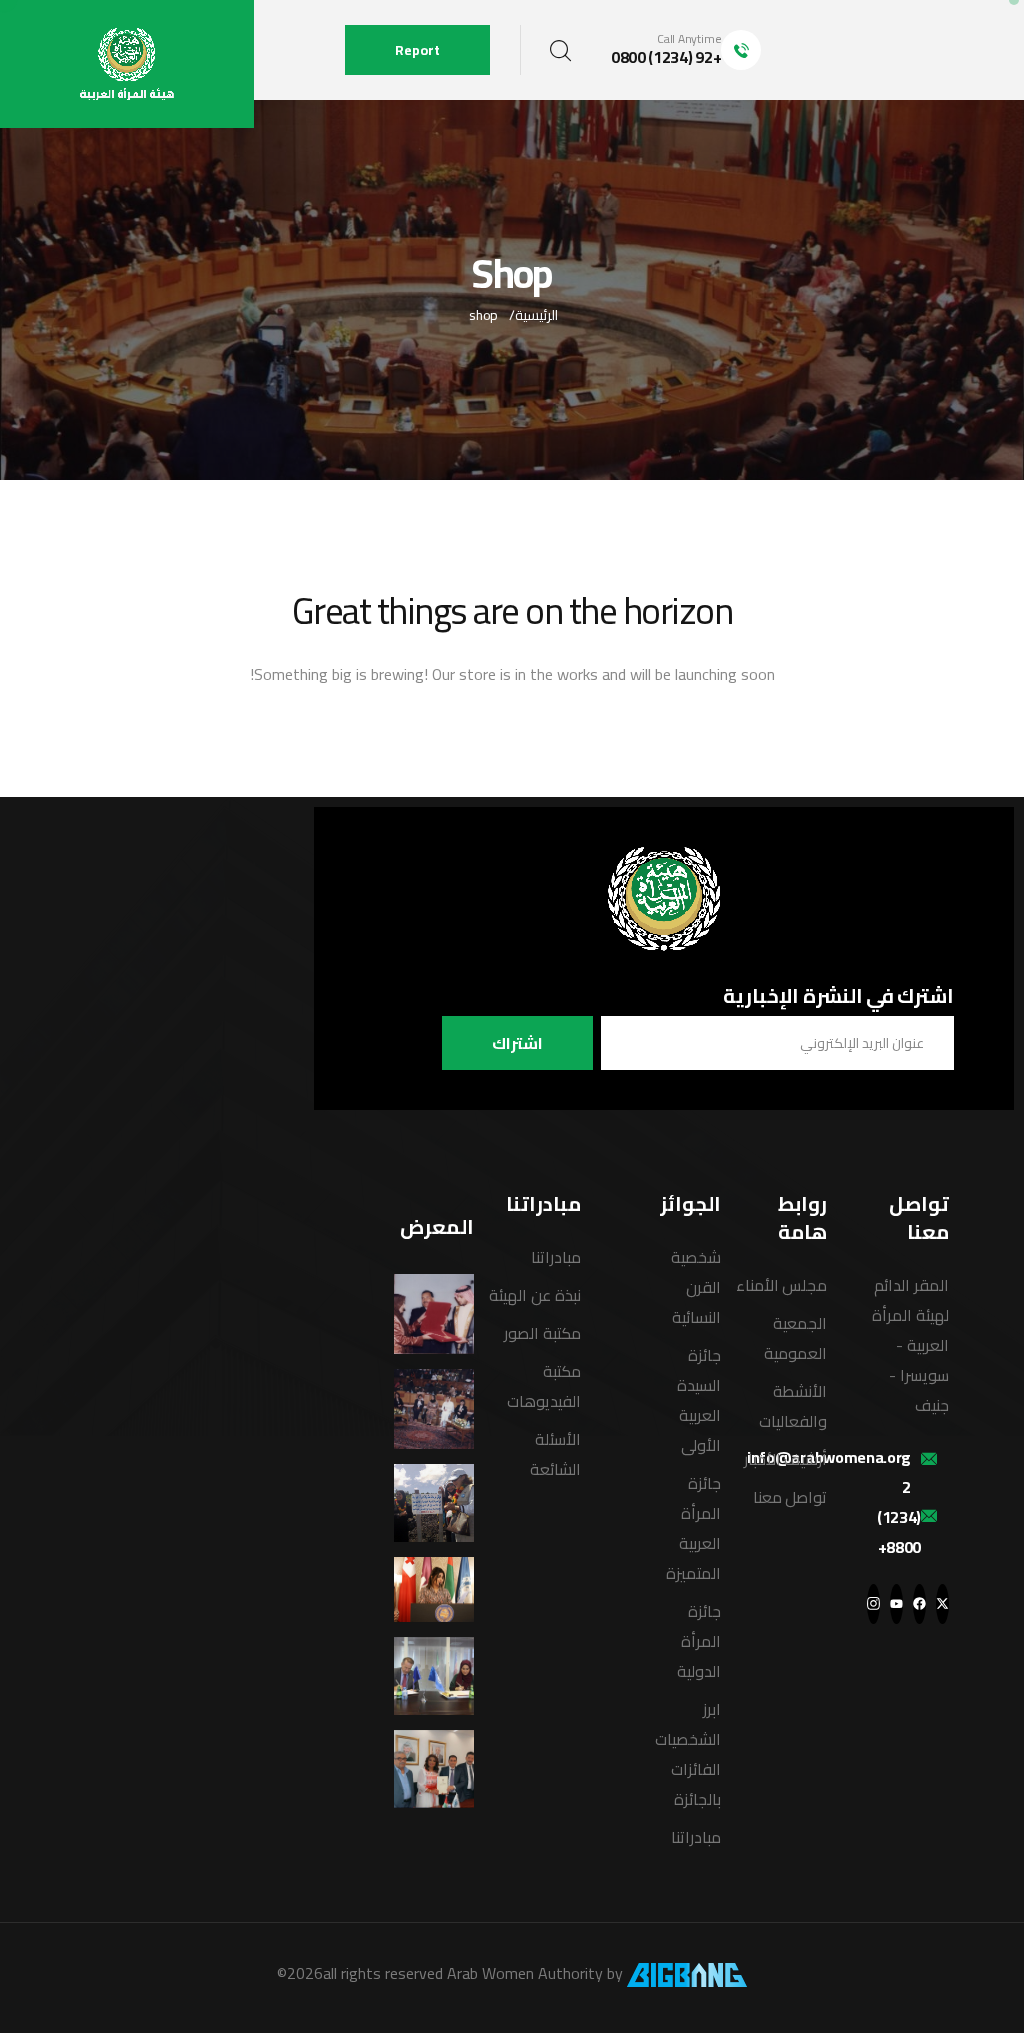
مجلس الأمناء (782, 1285)
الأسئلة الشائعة (555, 1454)
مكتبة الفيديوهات (544, 1386)
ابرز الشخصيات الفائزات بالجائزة (688, 1754)
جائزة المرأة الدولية (699, 1641)
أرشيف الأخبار (786, 1459)
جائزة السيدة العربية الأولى (699, 1400)
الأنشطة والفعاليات (793, 1406)
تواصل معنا (790, 1497)
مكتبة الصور (542, 1333)
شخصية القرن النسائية (696, 1287)
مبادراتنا (696, 1837)
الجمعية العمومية (795, 1338)
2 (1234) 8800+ (899, 1517)
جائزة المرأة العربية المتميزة (693, 1528)
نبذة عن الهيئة (534, 1295)
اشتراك (517, 1043)
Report (417, 50)
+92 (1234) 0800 (666, 57)
